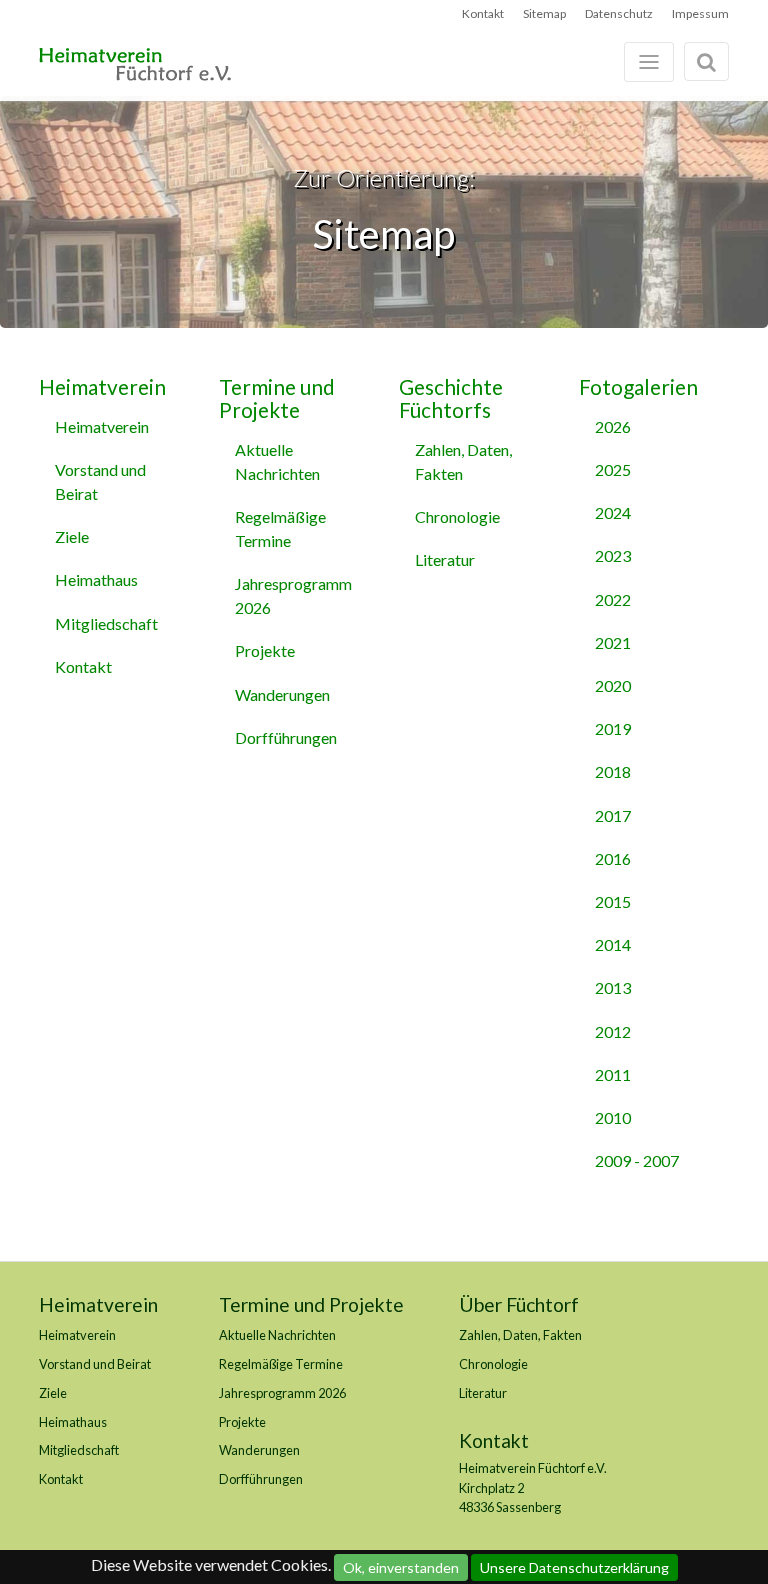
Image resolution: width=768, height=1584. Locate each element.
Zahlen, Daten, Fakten (463, 461)
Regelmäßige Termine (280, 528)
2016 (613, 858)
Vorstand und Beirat (100, 481)
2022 (613, 599)
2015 (613, 901)
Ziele (72, 536)
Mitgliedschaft (106, 623)
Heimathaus (96, 579)
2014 (613, 944)
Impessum (700, 13)
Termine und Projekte (277, 398)
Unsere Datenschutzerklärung (574, 1567)
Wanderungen (282, 694)
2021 (613, 642)
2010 (613, 1117)
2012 (613, 1031)
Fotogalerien (638, 386)
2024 (613, 512)
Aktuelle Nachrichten (277, 461)
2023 (613, 555)
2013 (613, 987)
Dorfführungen (286, 737)
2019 (613, 728)
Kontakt (483, 13)
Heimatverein (102, 386)
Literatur (445, 559)
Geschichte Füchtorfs (451, 398)
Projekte (265, 650)
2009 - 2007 (637, 1160)
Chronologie (457, 516)
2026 (613, 426)
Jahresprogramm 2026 (293, 595)
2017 (613, 815)
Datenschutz (619, 13)
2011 (613, 1074)
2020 (613, 685)
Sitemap (544, 13)
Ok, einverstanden (401, 1567)
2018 (613, 771)
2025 (613, 469)
